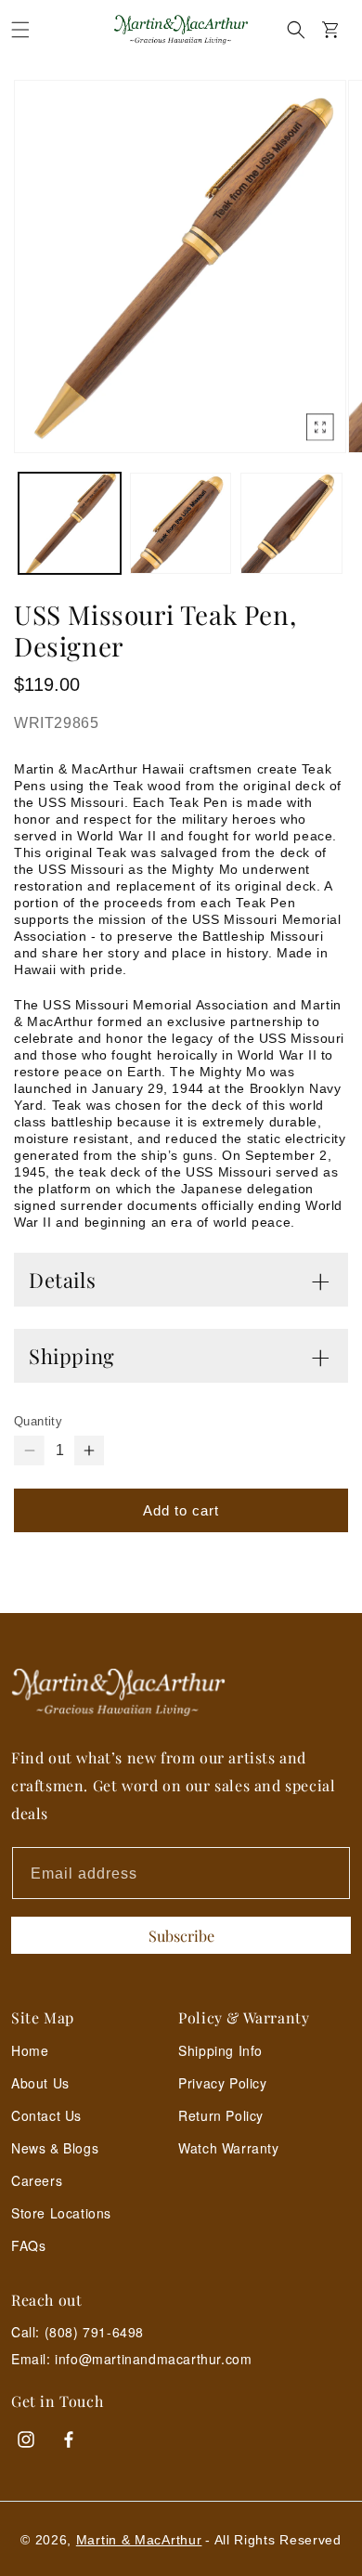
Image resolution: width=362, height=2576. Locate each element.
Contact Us (46, 2115)
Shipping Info (220, 2050)
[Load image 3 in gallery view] (291, 524)
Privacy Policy (222, 2083)
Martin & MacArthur (139, 2540)
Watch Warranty (228, 2148)
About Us (40, 2083)
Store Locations (61, 2213)
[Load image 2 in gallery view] (181, 524)
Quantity (38, 1421)
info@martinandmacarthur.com (153, 2359)
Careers (37, 2180)
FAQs (28, 2245)
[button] (20, 30)
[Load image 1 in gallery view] (70, 524)
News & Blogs (55, 2148)
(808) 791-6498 (94, 2332)
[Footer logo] (181, 1692)
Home (30, 2050)
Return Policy (221, 2115)
